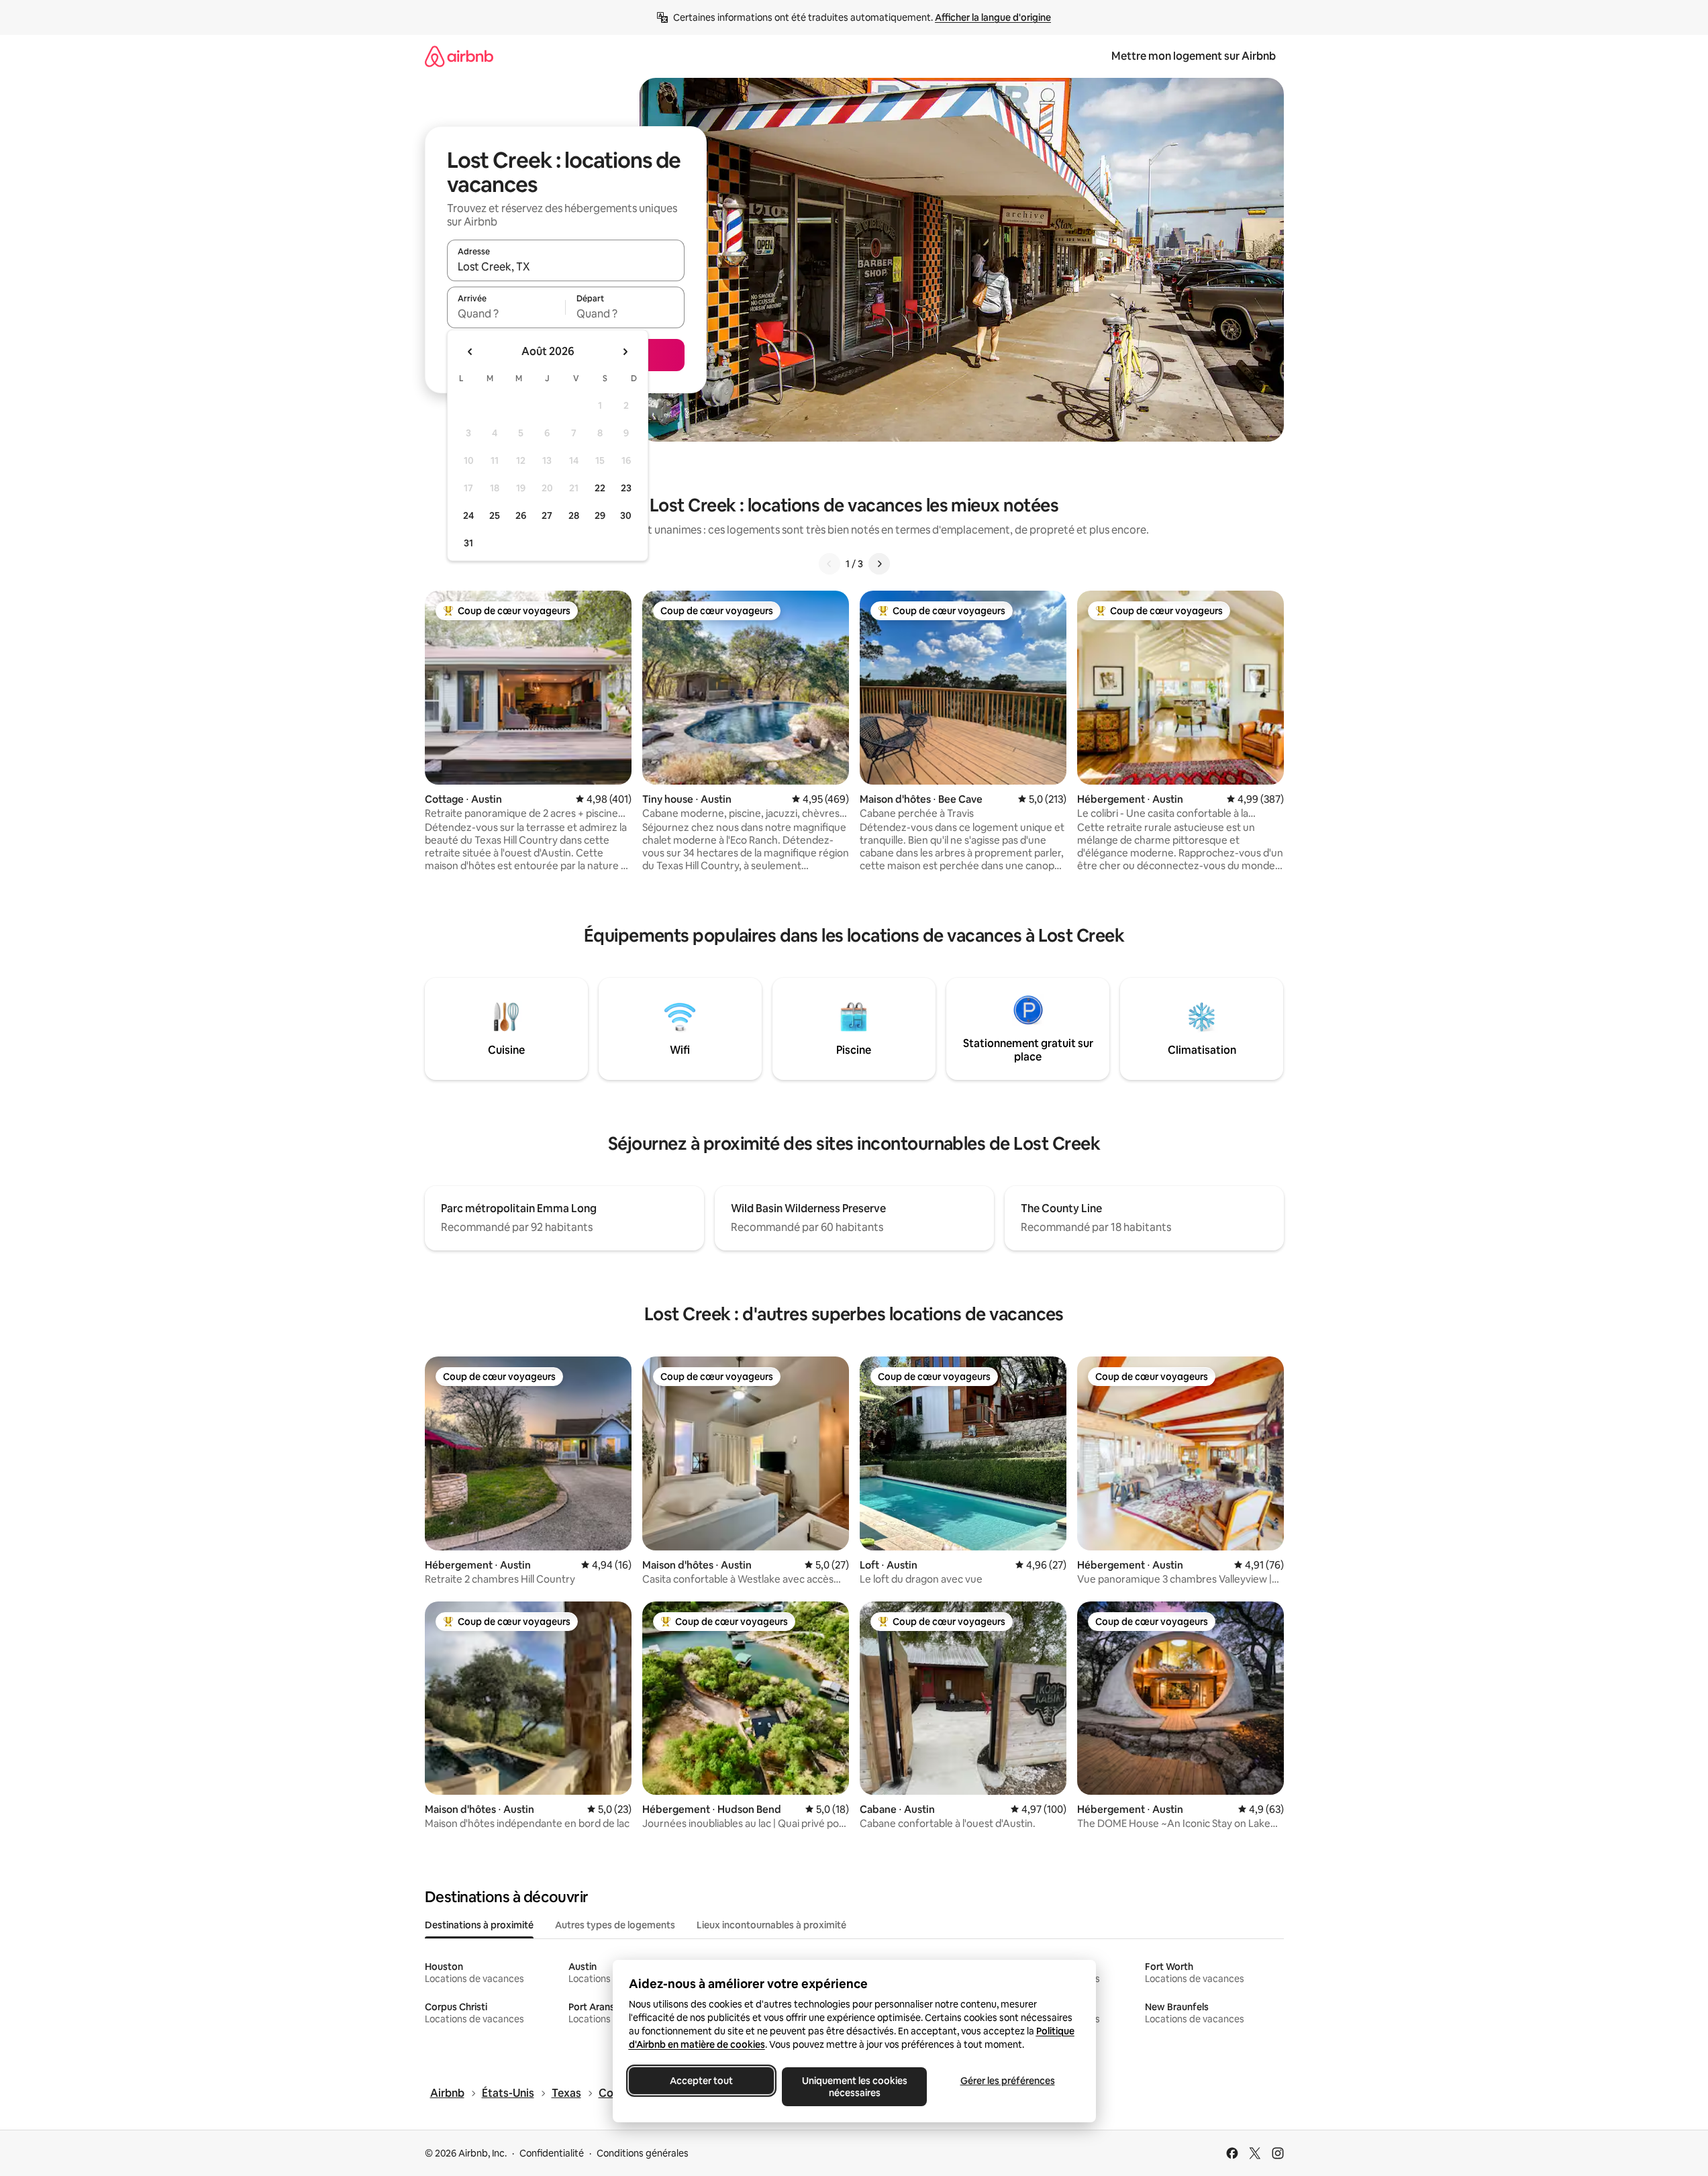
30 (626, 515)
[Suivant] (879, 564)
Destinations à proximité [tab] (479, 1925)
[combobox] (566, 266)
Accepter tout (701, 2081)
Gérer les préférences (1007, 2081)
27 (547, 515)
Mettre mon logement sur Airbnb (1194, 56)
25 (495, 515)
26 (521, 515)
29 (600, 515)
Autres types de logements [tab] (615, 1925)
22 (600, 488)
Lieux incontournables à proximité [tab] (771, 1925)
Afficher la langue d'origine (993, 17)
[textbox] (506, 313)
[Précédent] (830, 564)
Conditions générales (643, 2153)
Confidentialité (552, 2153)
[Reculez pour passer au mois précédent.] (470, 352)
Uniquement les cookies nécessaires (854, 2087)
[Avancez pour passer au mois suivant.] (625, 352)
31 (468, 543)
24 (468, 515)
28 (574, 515)
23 (626, 488)
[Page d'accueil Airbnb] (459, 56)
